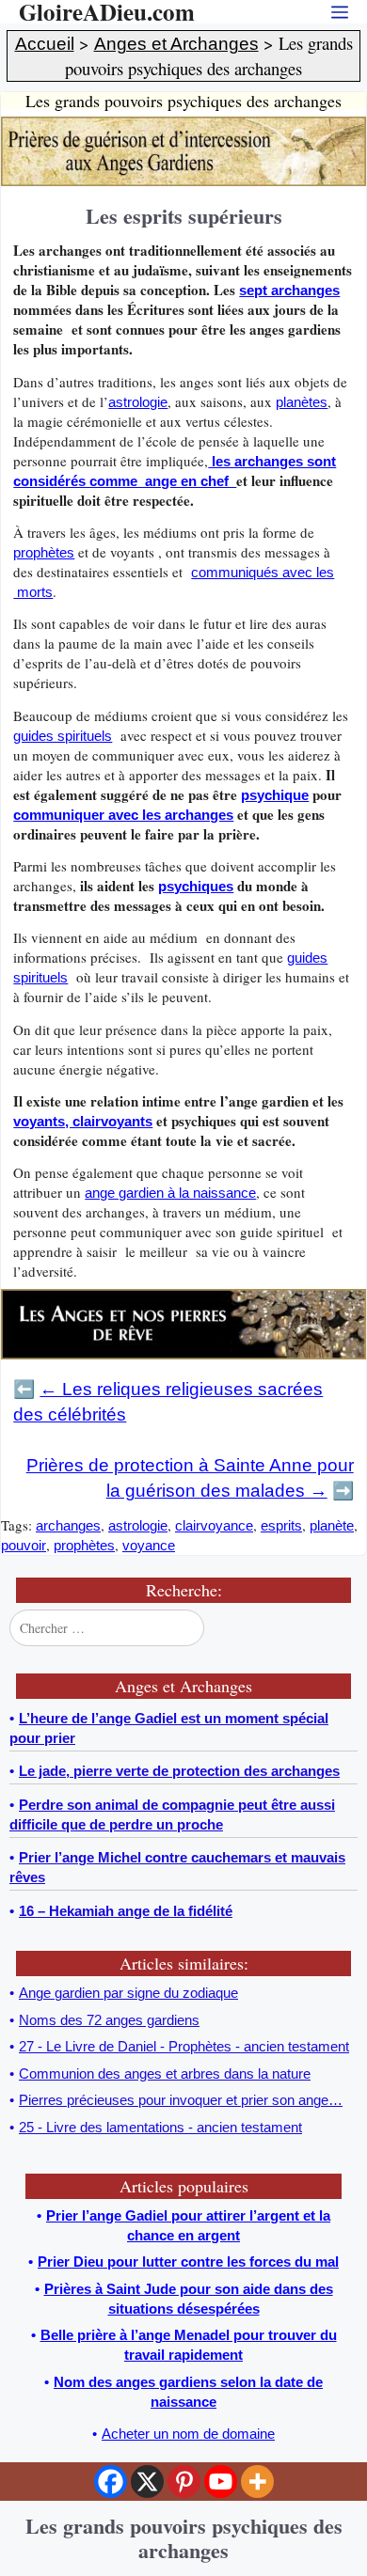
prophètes (44, 552)
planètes (302, 402)
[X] (147, 2482)
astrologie (138, 402)
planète (332, 1525)
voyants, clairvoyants (83, 1121)
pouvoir (24, 1545)
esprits (281, 1525)
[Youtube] (221, 2482)
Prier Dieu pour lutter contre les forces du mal (188, 2262)
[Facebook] (111, 2482)
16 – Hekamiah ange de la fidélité (126, 1911)
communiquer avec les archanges (123, 815)
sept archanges (289, 290)
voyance (149, 1545)
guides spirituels (63, 736)
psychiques (196, 886)
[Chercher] (342, 1627)
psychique (275, 795)
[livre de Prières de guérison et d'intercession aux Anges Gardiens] (183, 181)
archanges (68, 1525)
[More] (257, 2482)
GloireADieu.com (107, 12)
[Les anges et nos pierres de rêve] (183, 1354)
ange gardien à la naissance (170, 1193)
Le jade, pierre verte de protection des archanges (179, 1771)
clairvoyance (214, 1525)
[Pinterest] (184, 2482)
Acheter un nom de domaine (188, 2434)
